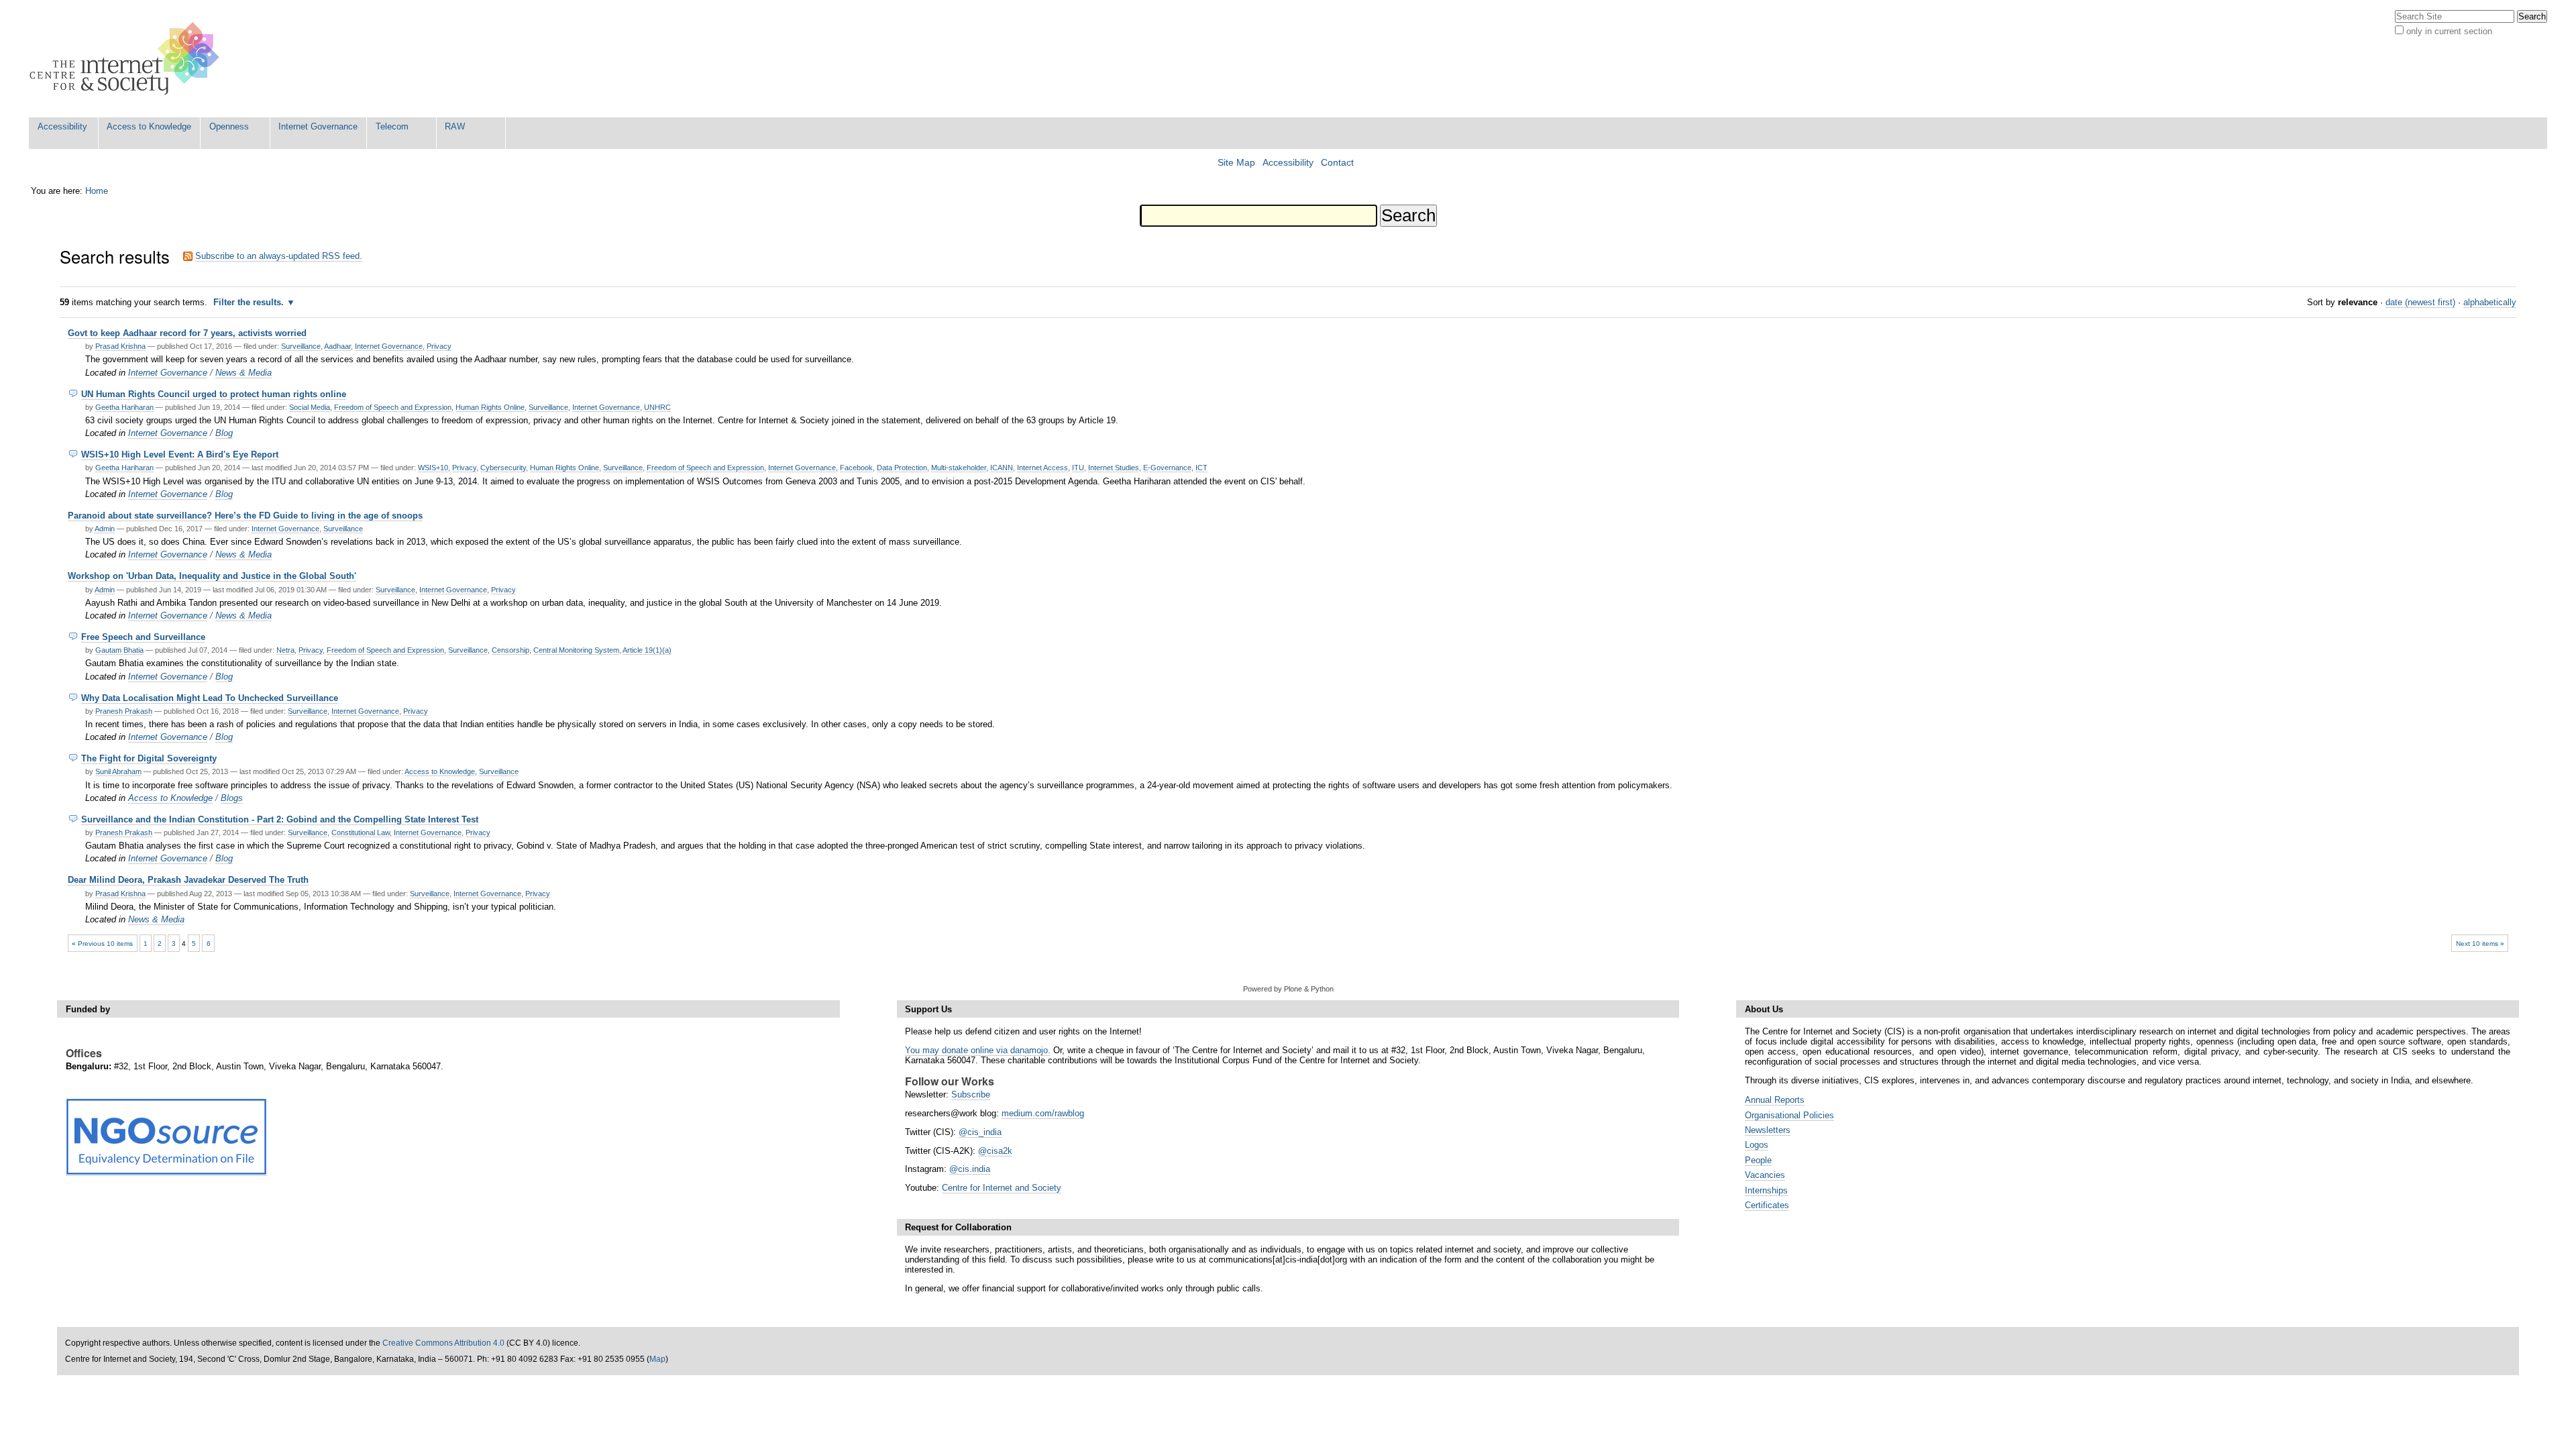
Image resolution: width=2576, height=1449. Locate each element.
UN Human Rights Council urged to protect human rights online (214, 394)
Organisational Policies (1789, 1115)
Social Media (310, 407)
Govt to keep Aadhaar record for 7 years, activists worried (187, 333)
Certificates (1767, 1205)
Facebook (856, 468)
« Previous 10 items (102, 944)
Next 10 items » (2480, 944)
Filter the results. (250, 302)
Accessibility (62, 126)
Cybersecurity (503, 468)
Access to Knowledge (149, 126)
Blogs (232, 798)
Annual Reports (1775, 1100)
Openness (229, 126)
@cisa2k (995, 1151)
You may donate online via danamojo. (978, 1050)
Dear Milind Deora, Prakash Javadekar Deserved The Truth (188, 880)
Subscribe (971, 1094)
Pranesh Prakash (124, 711)
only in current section (2449, 31)
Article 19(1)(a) (647, 650)
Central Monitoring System (576, 650)
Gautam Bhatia (119, 650)
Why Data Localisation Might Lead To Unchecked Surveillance (210, 698)
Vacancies (1765, 1175)
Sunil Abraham (118, 771)
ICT (1201, 468)
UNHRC (657, 407)
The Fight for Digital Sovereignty (149, 758)
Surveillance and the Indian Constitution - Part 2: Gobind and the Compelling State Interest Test (280, 819)
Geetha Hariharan (124, 407)
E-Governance (1167, 468)
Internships (1766, 1190)
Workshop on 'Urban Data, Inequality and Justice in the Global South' (212, 576)
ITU (1078, 468)
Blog (224, 433)
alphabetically (2490, 302)
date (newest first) (2420, 302)
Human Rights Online (490, 407)
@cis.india (970, 1169)
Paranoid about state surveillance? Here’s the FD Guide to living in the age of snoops (245, 516)
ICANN (1002, 468)
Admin (105, 529)
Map (657, 1359)
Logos (1757, 1145)
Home (97, 191)
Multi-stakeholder (959, 468)
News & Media (244, 373)
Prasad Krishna (120, 346)
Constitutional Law (361, 833)
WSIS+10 (433, 468)
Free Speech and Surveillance (143, 637)
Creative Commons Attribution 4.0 (443, 1343)
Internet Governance (318, 126)
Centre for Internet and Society (1002, 1188)
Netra (285, 650)
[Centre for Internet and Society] (128, 59)
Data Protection (902, 468)
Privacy (439, 346)
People (1758, 1160)
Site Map (1236, 163)
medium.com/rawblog (1043, 1113)
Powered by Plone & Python (1288, 989)
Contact (1337, 163)
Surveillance (301, 346)
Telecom (392, 126)
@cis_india (980, 1132)
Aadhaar (337, 346)
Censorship (511, 650)
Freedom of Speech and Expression (393, 407)
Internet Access (1042, 468)
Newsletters (1768, 1130)
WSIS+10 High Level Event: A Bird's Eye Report (180, 454)
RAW (455, 126)
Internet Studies (1114, 468)
